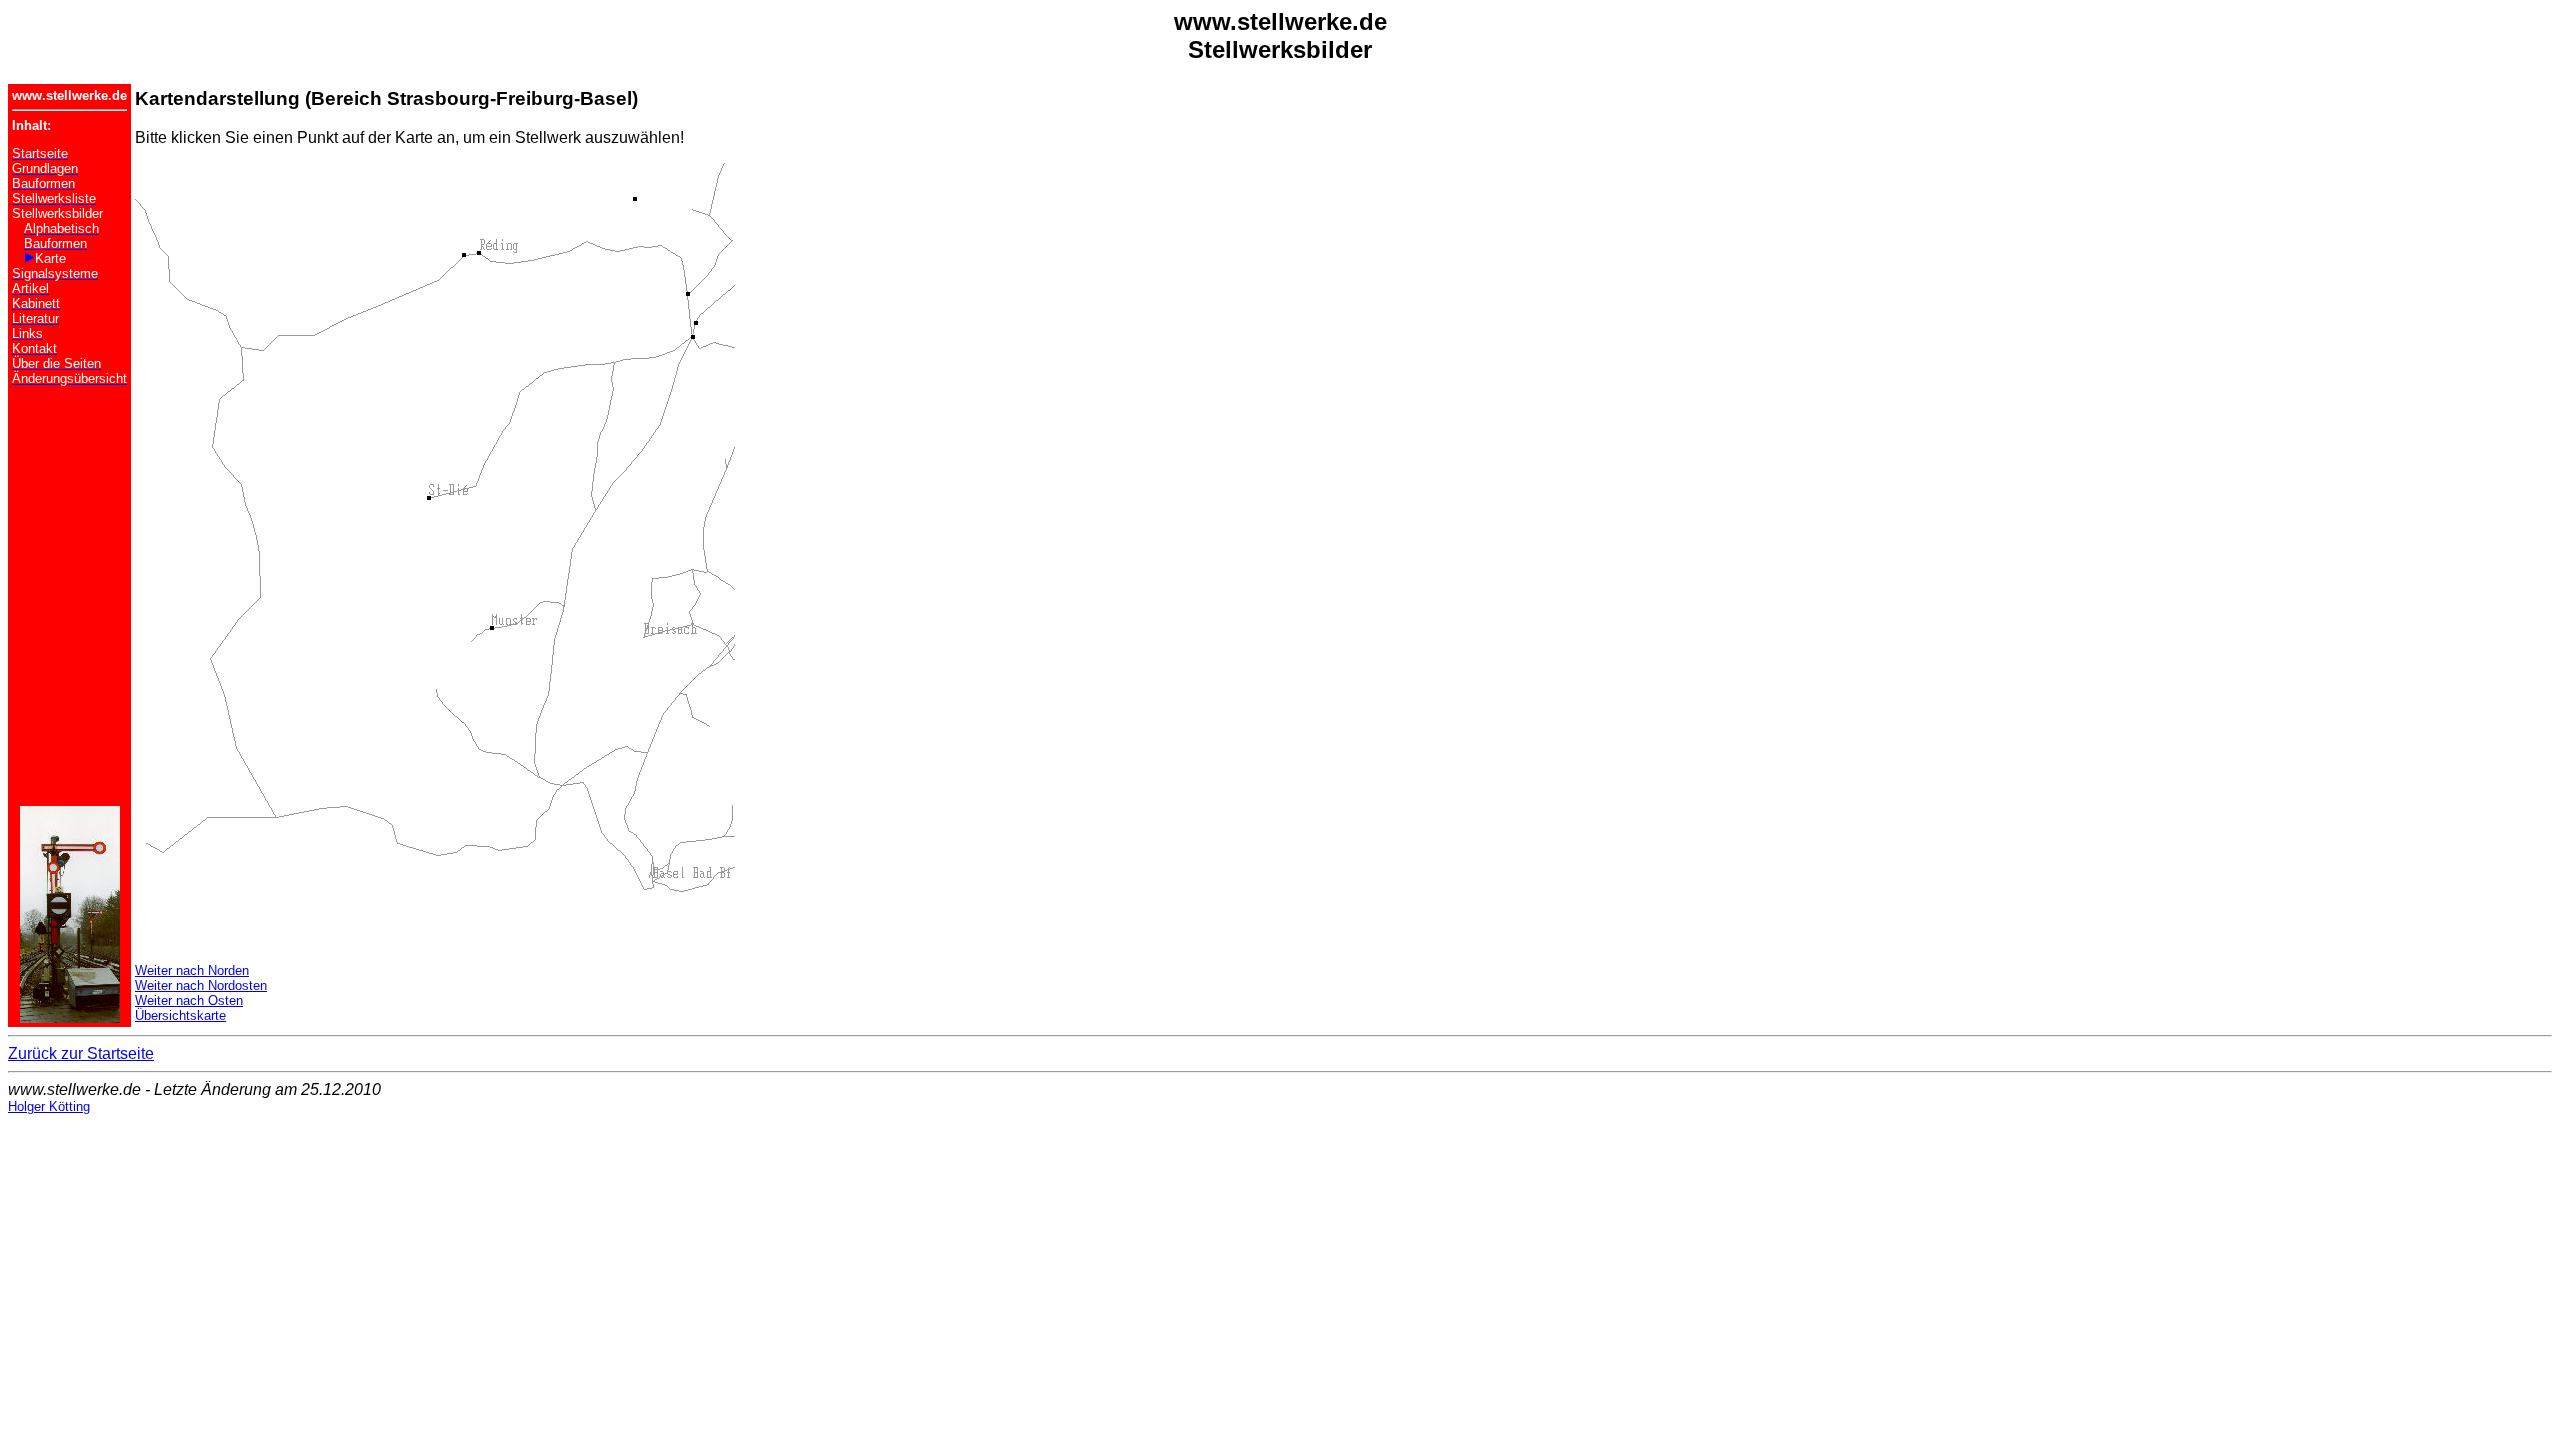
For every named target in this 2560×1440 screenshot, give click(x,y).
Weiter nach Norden (192, 970)
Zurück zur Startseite (81, 1053)
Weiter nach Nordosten (201, 985)
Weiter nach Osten (189, 1000)
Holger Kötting (49, 1106)
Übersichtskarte (180, 1015)
